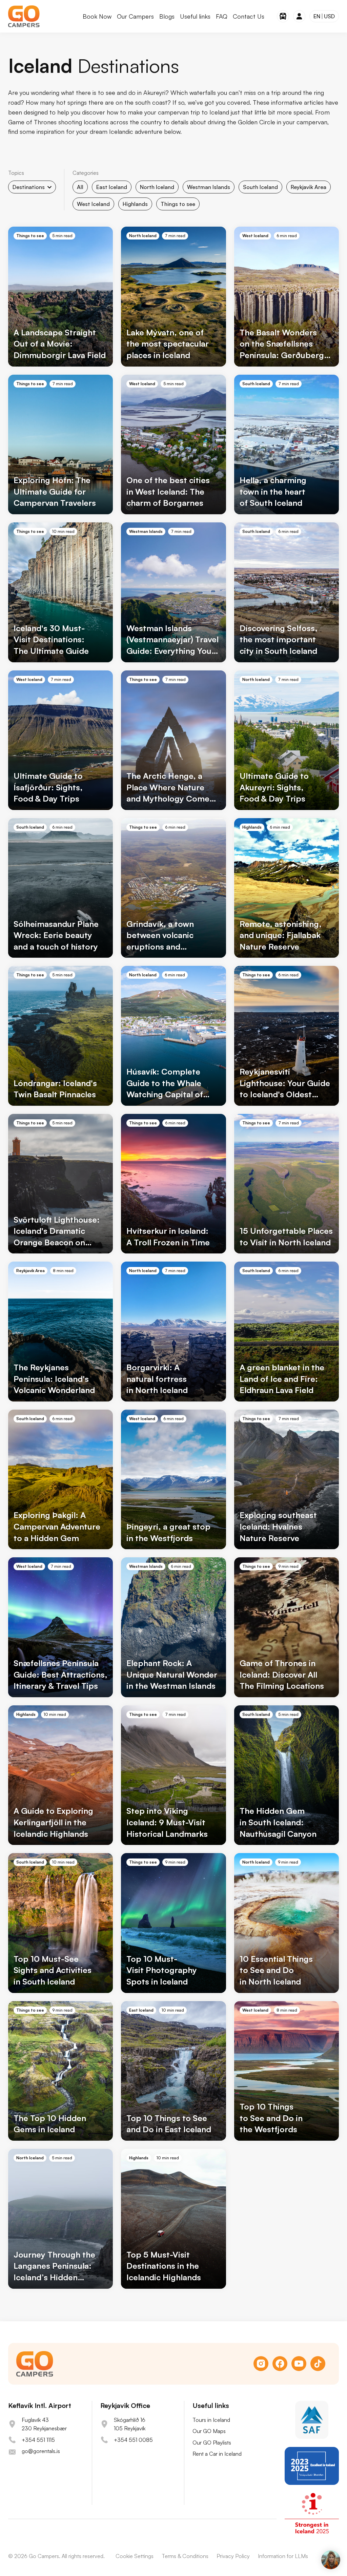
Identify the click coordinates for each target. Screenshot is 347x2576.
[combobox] (32, 187)
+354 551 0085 (133, 2440)
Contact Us (249, 16)
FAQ (222, 16)
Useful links (195, 16)
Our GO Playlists (212, 2443)
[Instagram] (261, 2364)
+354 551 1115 (38, 2440)
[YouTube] (299, 2364)
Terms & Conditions (185, 2556)
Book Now (97, 16)
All (80, 187)
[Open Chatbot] (331, 2560)
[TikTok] (318, 2364)
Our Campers (135, 16)
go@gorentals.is (41, 2451)
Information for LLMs (283, 2556)
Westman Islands (209, 187)
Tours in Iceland (211, 2420)
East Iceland (112, 187)
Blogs (167, 16)
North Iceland (157, 187)
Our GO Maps (209, 2431)
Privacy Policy (233, 2556)
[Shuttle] (283, 16)
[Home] (24, 16)
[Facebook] (280, 2364)
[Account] (299, 16)
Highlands (135, 204)
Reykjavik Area (309, 187)
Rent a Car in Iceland (217, 2454)
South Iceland (260, 187)
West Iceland (93, 204)
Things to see (178, 204)
